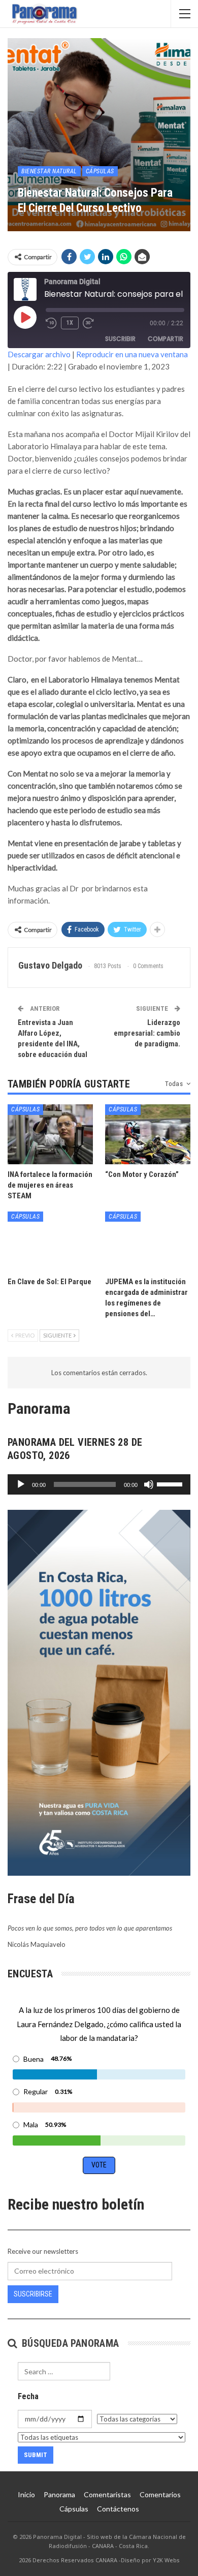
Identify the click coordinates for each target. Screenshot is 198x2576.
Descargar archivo (39, 354)
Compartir (166, 339)
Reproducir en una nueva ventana (132, 354)
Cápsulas (100, 171)
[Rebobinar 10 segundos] (51, 323)
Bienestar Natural (49, 171)
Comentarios (160, 2494)
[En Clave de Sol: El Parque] (50, 1242)
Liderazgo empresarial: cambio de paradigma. (147, 1033)
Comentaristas (107, 2494)
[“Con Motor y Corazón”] (148, 1134)
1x (70, 323)
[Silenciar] (149, 1484)
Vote (99, 2165)
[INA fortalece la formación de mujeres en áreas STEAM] (50, 1134)
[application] (99, 1484)
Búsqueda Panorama (69, 2343)
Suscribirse (33, 2294)
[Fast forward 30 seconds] (89, 323)
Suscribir (120, 339)
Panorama (59, 2494)
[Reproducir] (21, 1484)
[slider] (171, 1483)
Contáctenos (118, 2509)
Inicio (26, 2494)
